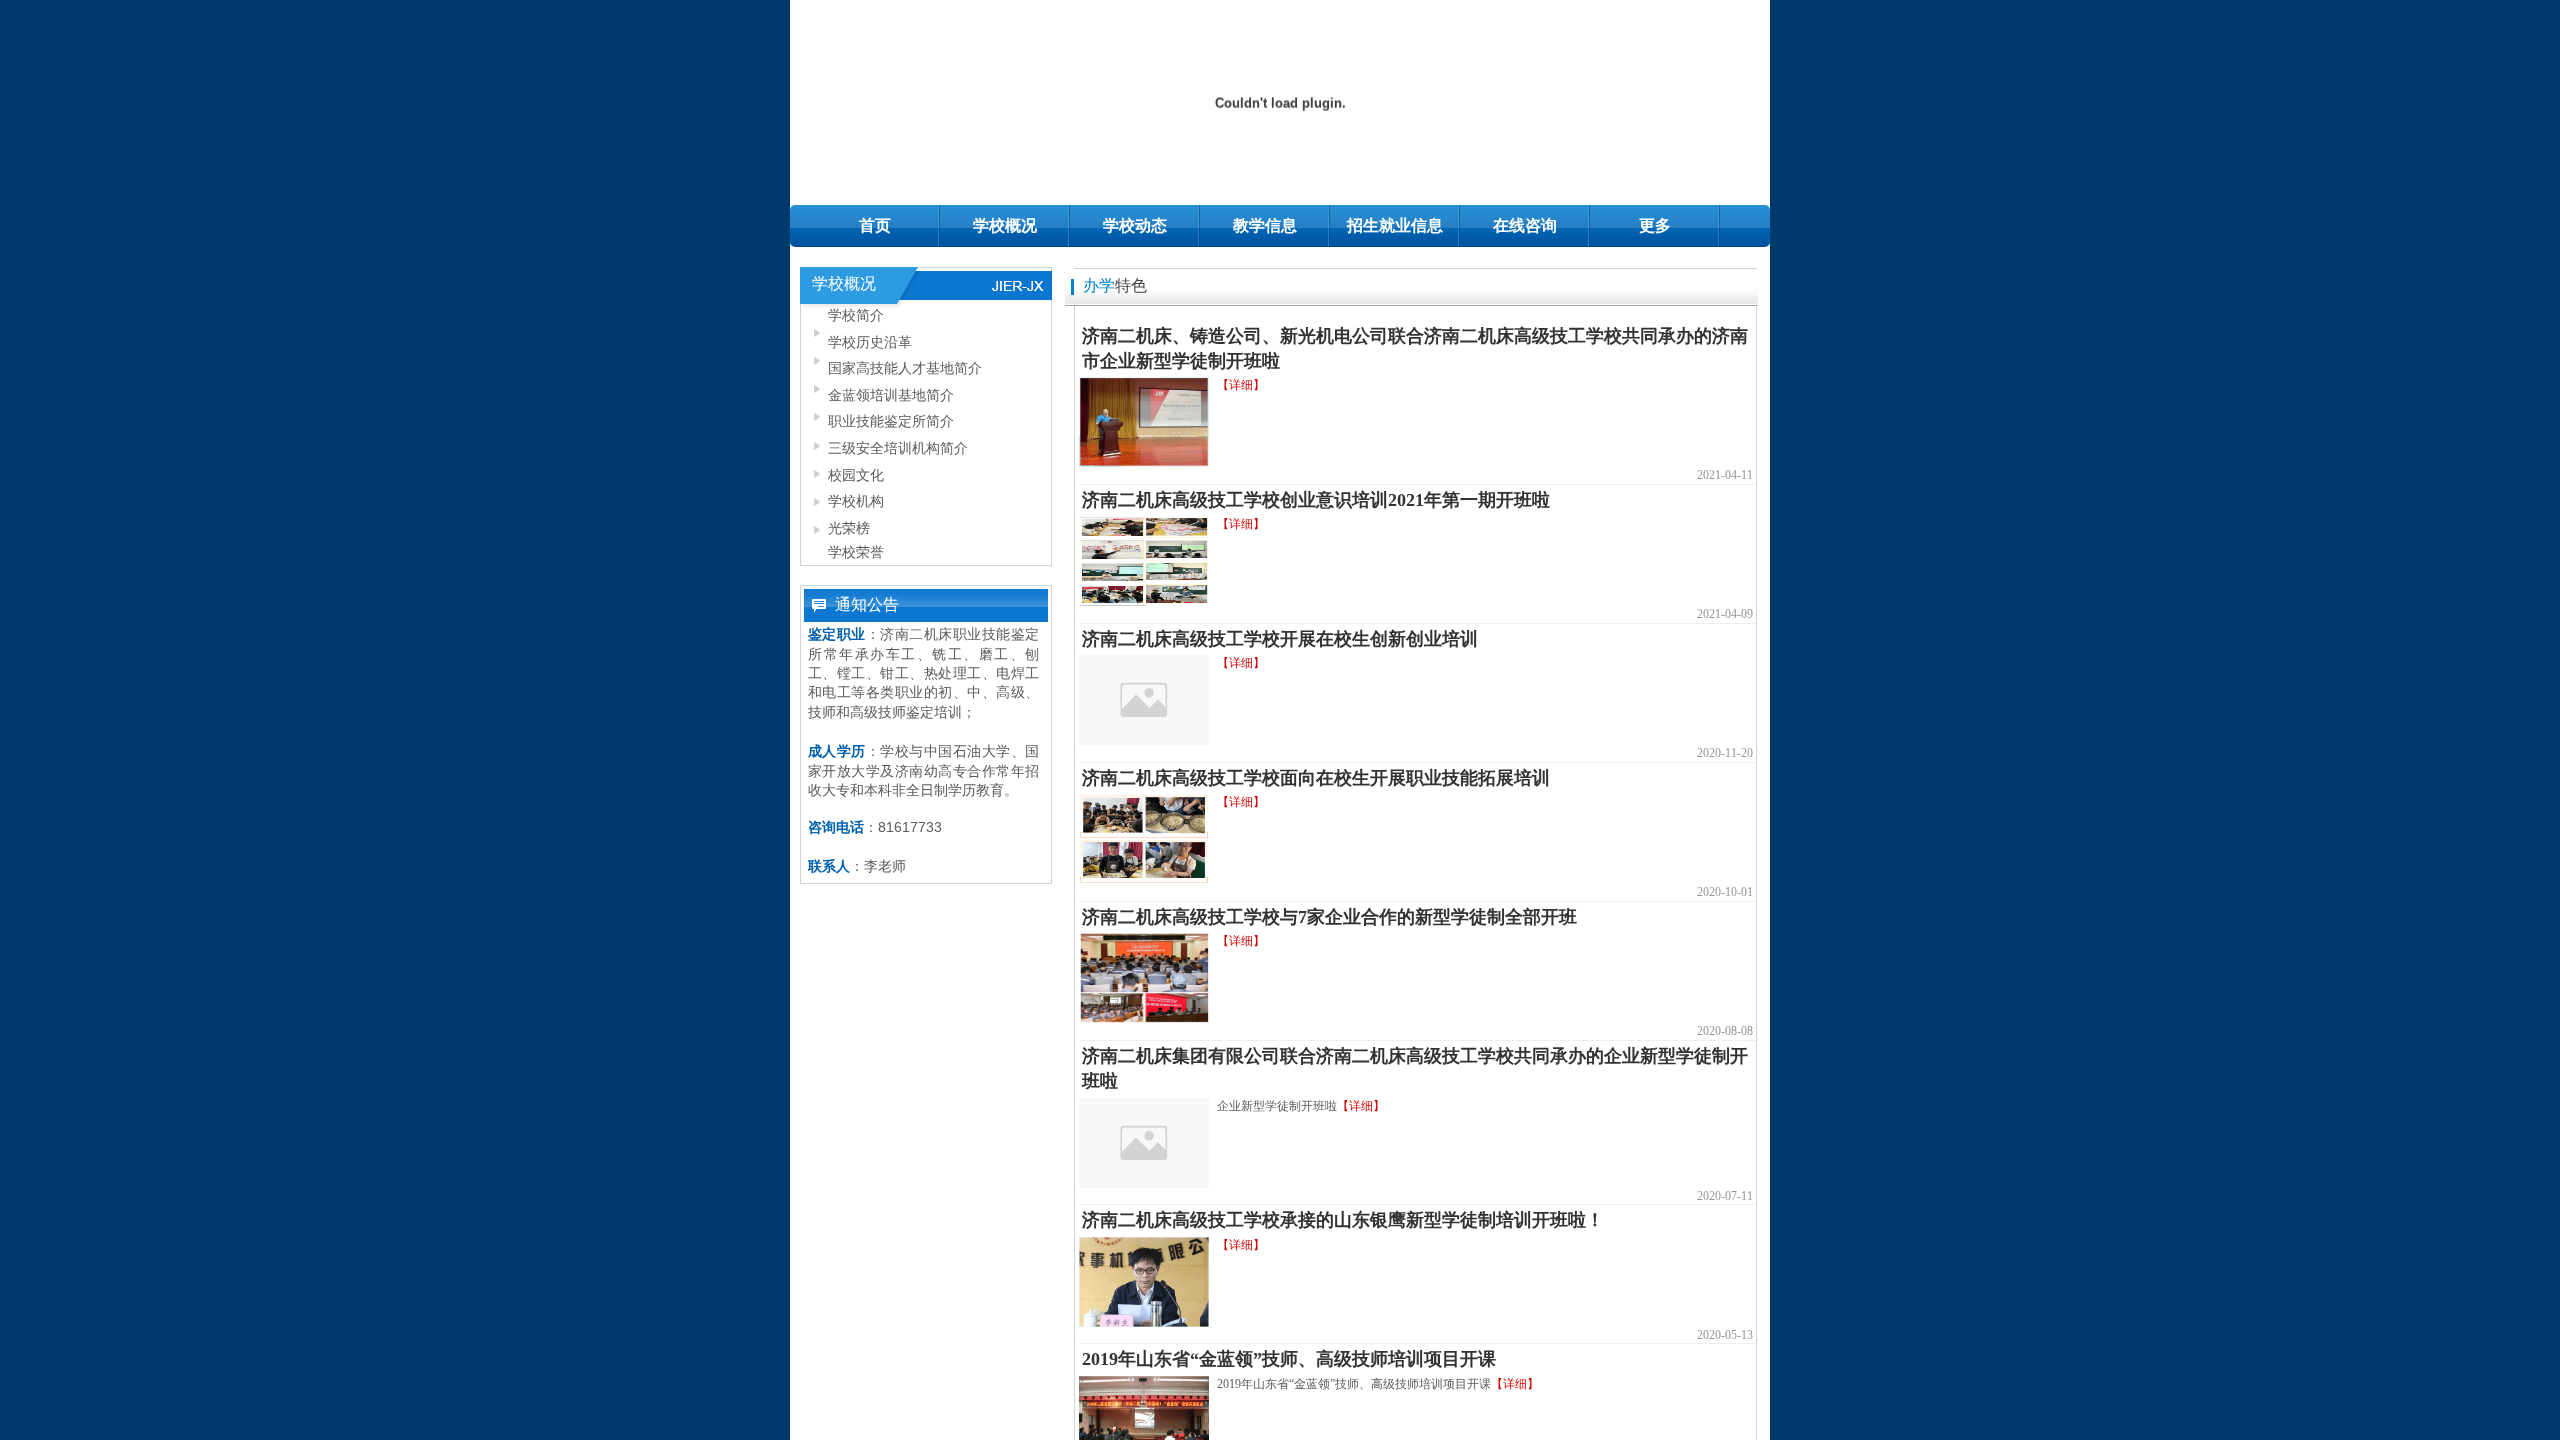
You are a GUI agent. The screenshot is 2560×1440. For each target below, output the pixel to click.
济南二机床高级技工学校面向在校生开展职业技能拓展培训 (1316, 778)
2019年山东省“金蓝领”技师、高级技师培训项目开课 (1289, 1359)
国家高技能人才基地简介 (905, 368)
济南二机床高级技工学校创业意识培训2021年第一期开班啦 (1316, 500)
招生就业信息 (1395, 225)
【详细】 (1241, 385)
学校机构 (856, 501)
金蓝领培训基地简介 (891, 395)
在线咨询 (1525, 225)
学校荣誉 (856, 552)
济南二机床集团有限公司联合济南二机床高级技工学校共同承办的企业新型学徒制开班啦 (1415, 1068)
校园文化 (856, 475)
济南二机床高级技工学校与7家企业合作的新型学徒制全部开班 (1329, 917)
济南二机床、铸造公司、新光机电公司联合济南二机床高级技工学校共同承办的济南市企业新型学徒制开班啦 (1415, 348)
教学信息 (1265, 225)
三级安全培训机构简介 (898, 448)
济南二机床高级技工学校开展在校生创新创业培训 (1280, 639)
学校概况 (1005, 225)
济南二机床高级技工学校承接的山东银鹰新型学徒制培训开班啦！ (1343, 1220)
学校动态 (1135, 225)
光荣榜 (849, 528)
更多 (1655, 225)
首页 (875, 225)
